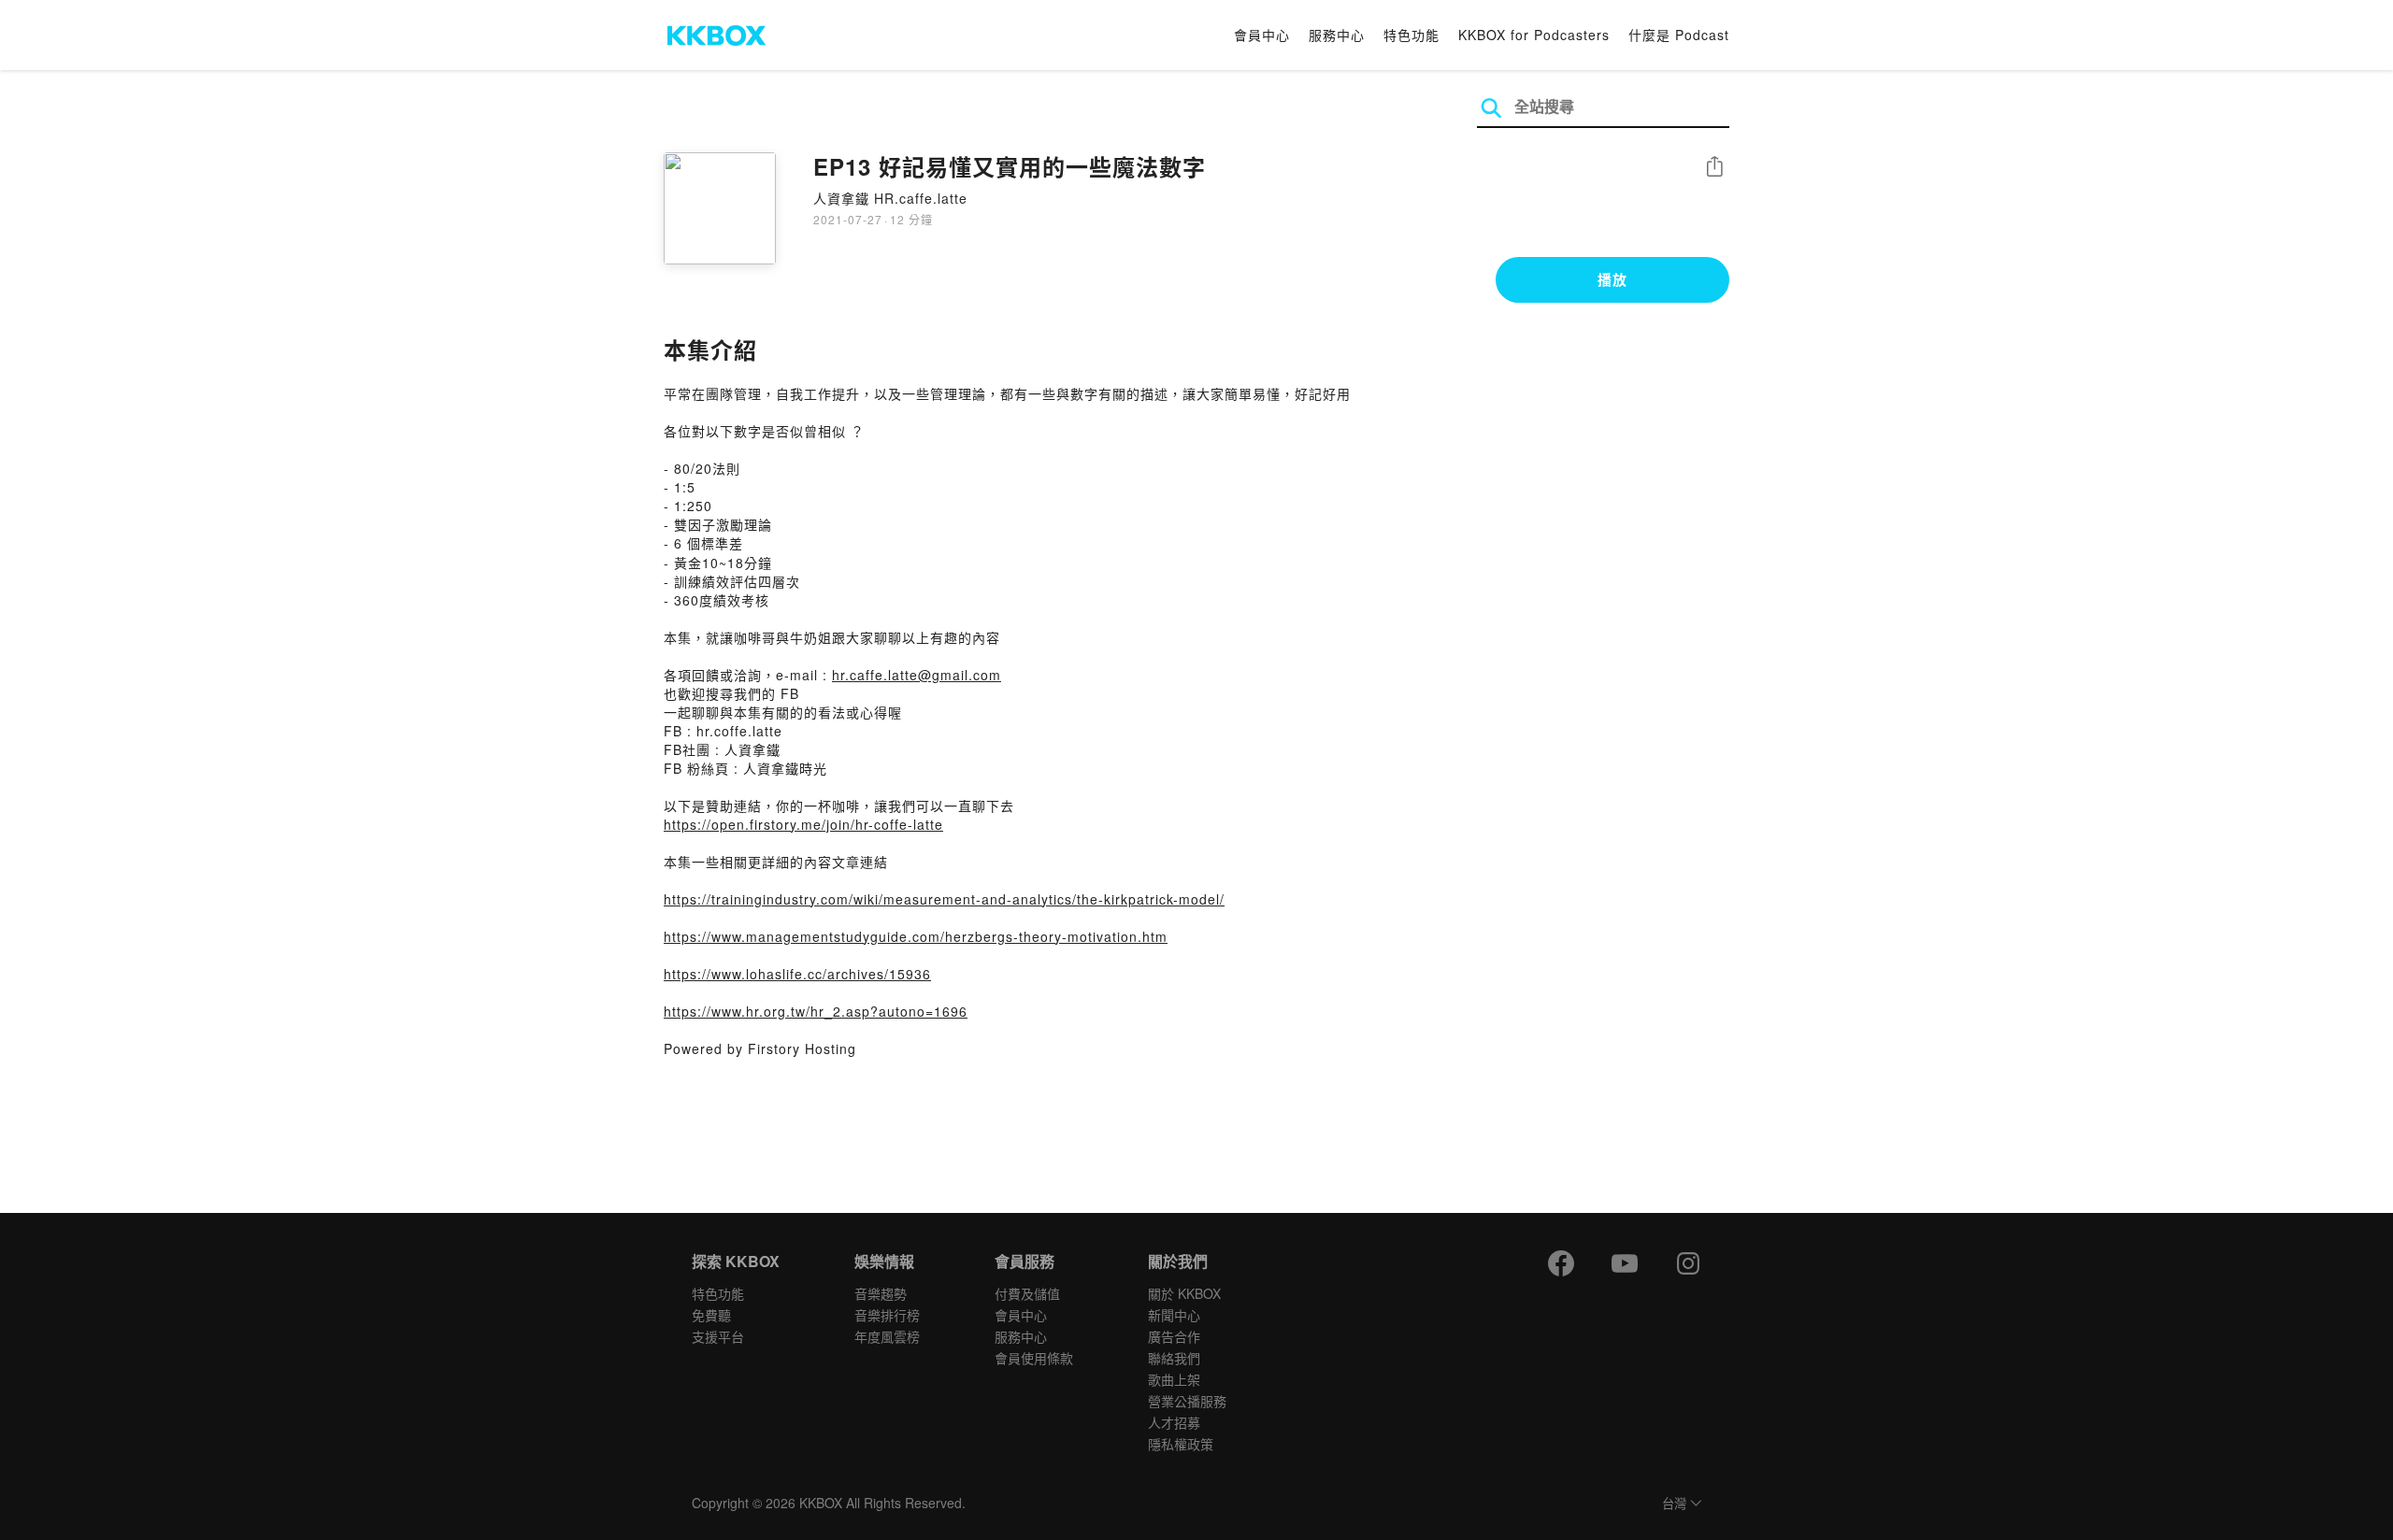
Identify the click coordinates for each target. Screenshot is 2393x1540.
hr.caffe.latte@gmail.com (917, 675)
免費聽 (711, 1315)
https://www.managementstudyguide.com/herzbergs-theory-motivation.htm (916, 936)
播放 (1612, 279)
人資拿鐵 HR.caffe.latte (890, 198)
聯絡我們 (1174, 1358)
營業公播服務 (1187, 1401)
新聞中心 (1174, 1315)
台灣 (1674, 1504)
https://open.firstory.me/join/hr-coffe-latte (803, 824)
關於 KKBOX (1184, 1293)
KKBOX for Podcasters (1534, 35)
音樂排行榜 (887, 1315)
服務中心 (1337, 35)
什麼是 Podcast (1679, 35)
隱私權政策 (1181, 1444)
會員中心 (1262, 35)
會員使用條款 (1034, 1358)
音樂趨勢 (881, 1293)
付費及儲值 (1027, 1293)
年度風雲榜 (887, 1336)
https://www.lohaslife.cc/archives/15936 (797, 974)
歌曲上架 (1174, 1379)
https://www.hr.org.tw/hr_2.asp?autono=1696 (816, 1011)
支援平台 (718, 1336)
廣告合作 (1174, 1336)
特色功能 (1411, 35)
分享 (1714, 168)
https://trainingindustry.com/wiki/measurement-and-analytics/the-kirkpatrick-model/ (944, 899)
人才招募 (1174, 1422)
